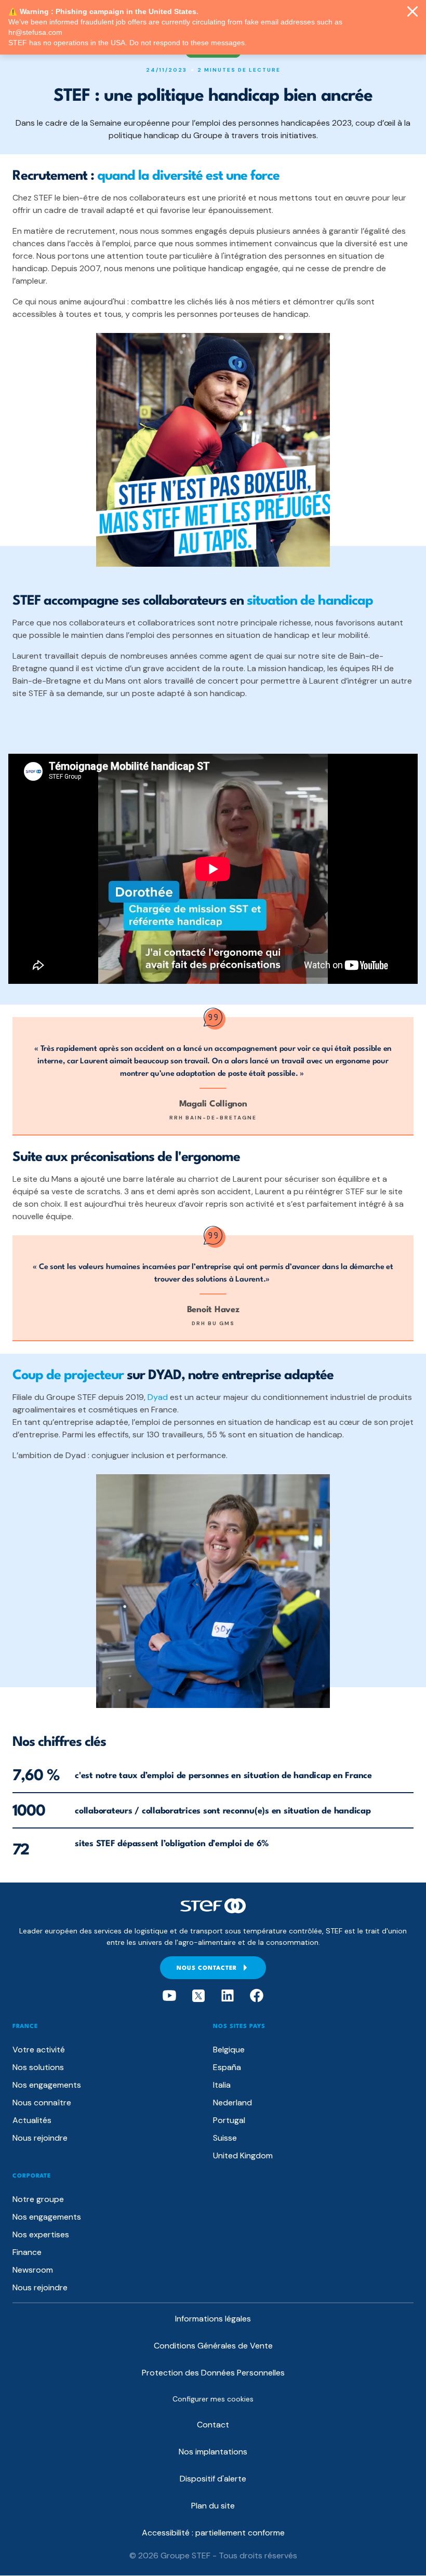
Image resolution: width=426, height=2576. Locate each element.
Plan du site (213, 2506)
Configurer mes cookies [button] (213, 2399)
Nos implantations (213, 2452)
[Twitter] (198, 1996)
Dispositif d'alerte (213, 2479)
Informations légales (213, 2319)
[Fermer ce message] (412, 12)
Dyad (158, 1397)
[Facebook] (257, 1996)
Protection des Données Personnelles (213, 2373)
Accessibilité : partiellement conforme (213, 2533)
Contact (213, 2425)
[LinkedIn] (228, 1996)
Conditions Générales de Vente (213, 2346)
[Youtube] (169, 1996)
